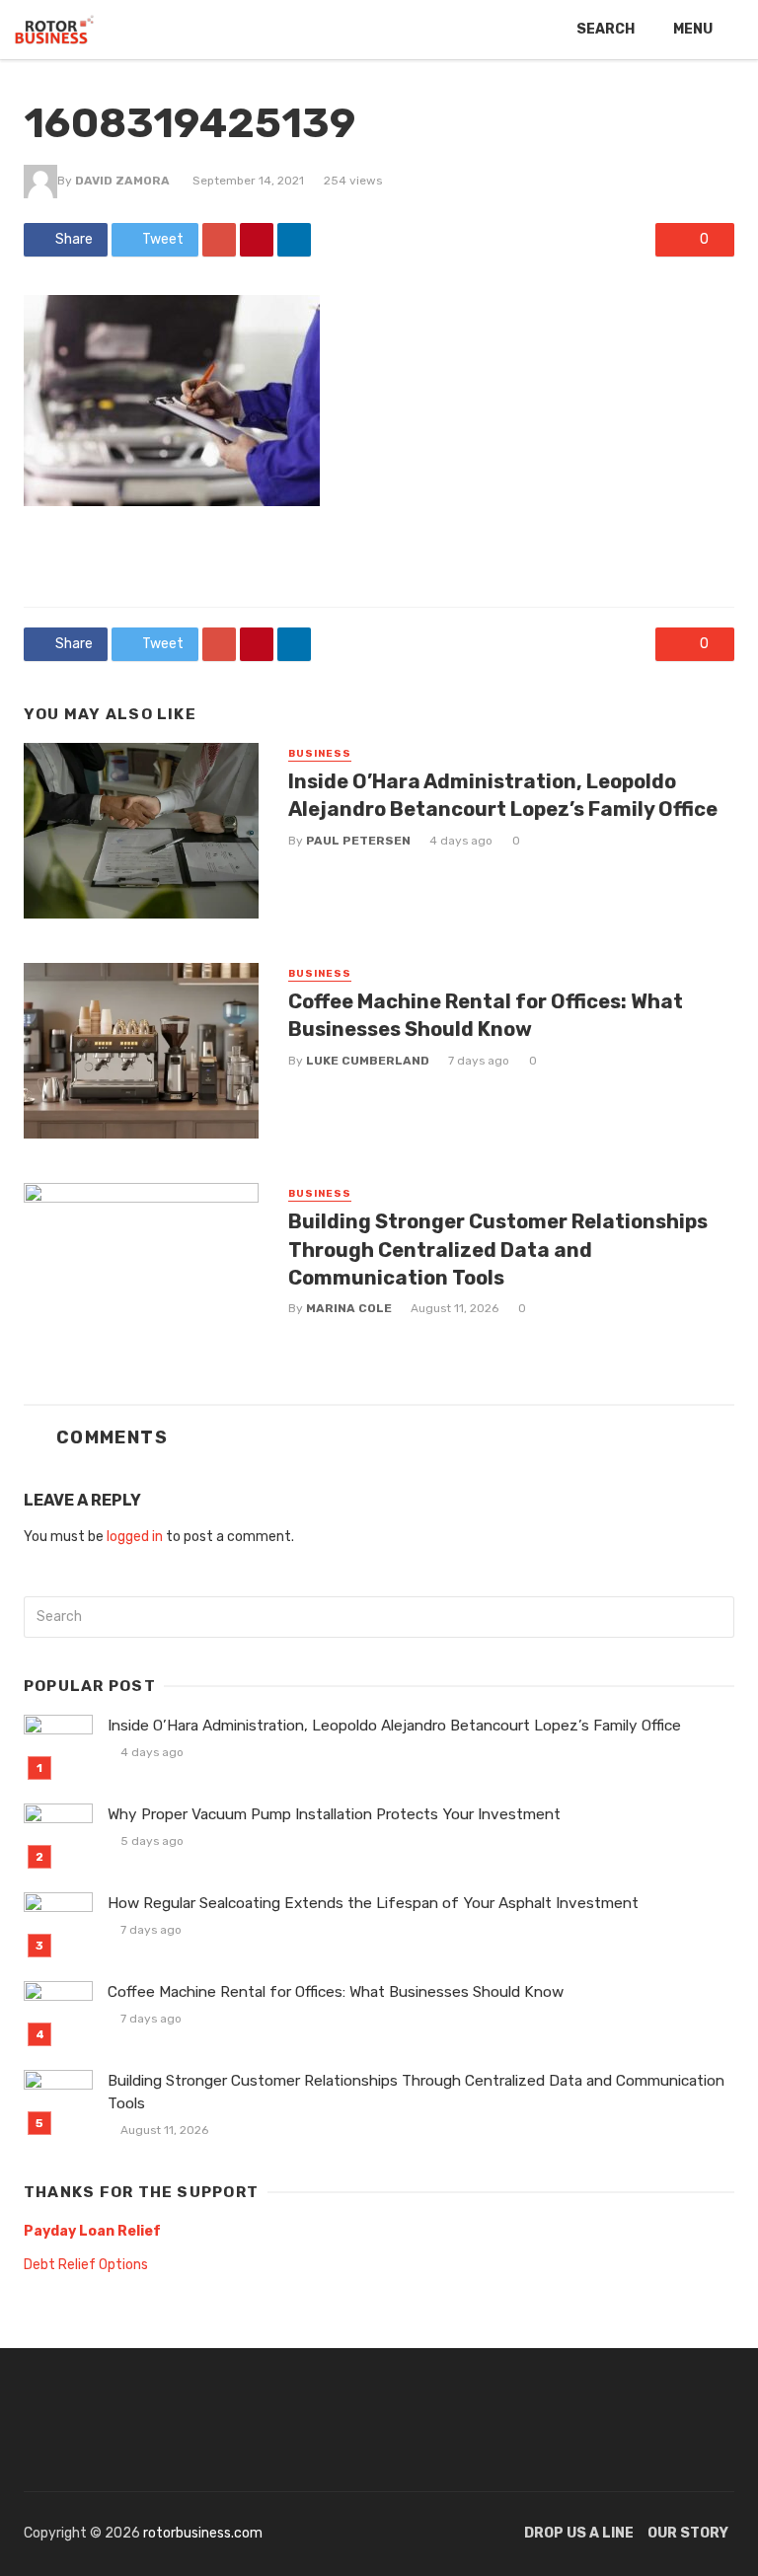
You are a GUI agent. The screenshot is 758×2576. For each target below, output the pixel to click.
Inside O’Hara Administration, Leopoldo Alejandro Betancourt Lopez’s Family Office (503, 795)
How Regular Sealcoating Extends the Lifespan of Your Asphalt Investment (373, 1903)
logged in (135, 1537)
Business (320, 754)
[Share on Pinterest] (257, 240)
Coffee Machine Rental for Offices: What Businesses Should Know (486, 1015)
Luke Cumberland (368, 1061)
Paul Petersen (358, 841)
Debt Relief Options (86, 2265)
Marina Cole (349, 1308)
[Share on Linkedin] (294, 240)
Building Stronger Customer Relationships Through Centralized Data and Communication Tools (498, 1249)
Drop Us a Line (579, 2533)
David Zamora (122, 181)
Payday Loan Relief (92, 2231)
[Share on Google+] (219, 240)
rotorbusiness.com (203, 2533)
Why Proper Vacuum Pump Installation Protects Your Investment (334, 1814)
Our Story (688, 2533)
